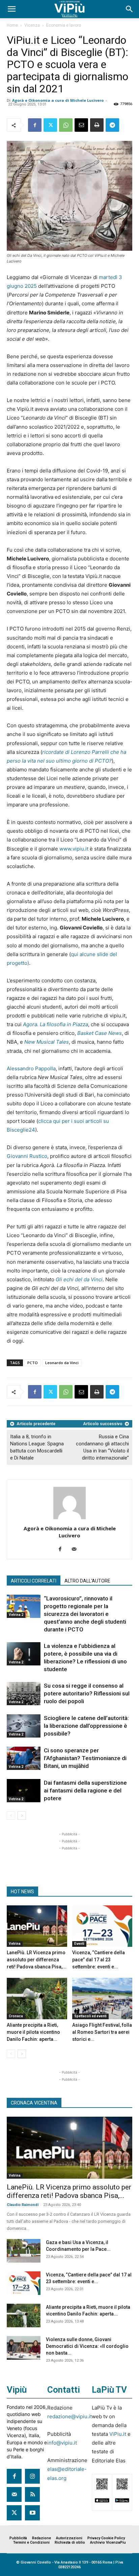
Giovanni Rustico (27, 1156)
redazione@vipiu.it (69, 2416)
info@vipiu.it (62, 2443)
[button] (11, 9)
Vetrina (15, 1944)
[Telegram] (112, 125)
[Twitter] (50, 125)
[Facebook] (35, 125)
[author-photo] (69, 1519)
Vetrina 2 (16, 1615)
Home (12, 25)
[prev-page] (11, 1816)
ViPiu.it (118, 2434)
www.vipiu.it (74, 849)
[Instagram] (32, 2476)
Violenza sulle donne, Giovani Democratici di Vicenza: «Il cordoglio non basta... (87, 2346)
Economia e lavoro (64, 25)
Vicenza (32, 25)
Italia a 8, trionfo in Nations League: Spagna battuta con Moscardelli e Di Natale (37, 1447)
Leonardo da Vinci (62, 1363)
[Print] (97, 125)
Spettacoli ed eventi (90, 2016)
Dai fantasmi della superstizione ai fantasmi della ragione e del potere (85, 1790)
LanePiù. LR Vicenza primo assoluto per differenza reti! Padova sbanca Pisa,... (37, 1960)
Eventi (79, 1944)
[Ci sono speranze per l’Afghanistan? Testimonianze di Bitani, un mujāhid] (24, 1758)
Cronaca (16, 2016)
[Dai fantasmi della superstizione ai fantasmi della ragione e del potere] (24, 1791)
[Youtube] (32, 2513)
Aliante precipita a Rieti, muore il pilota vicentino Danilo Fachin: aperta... (33, 2032)
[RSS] (32, 2494)
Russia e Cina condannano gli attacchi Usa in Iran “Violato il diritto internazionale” (102, 1447)
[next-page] (22, 1816)
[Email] (81, 125)
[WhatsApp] (66, 125)
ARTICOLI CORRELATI (34, 1581)
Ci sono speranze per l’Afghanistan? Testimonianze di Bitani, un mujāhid (85, 1758)
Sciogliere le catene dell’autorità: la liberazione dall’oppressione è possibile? (86, 1726)
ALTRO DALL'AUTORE (87, 1581)
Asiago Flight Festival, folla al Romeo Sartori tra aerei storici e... (102, 2032)
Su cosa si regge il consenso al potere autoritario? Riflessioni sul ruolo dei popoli (87, 1693)
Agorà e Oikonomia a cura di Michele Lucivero (58, 100)
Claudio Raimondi (23, 2205)
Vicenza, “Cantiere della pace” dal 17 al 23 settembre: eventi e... (99, 1960)
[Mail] (77, 1550)
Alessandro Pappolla (31, 1068)
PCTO (33, 1363)
